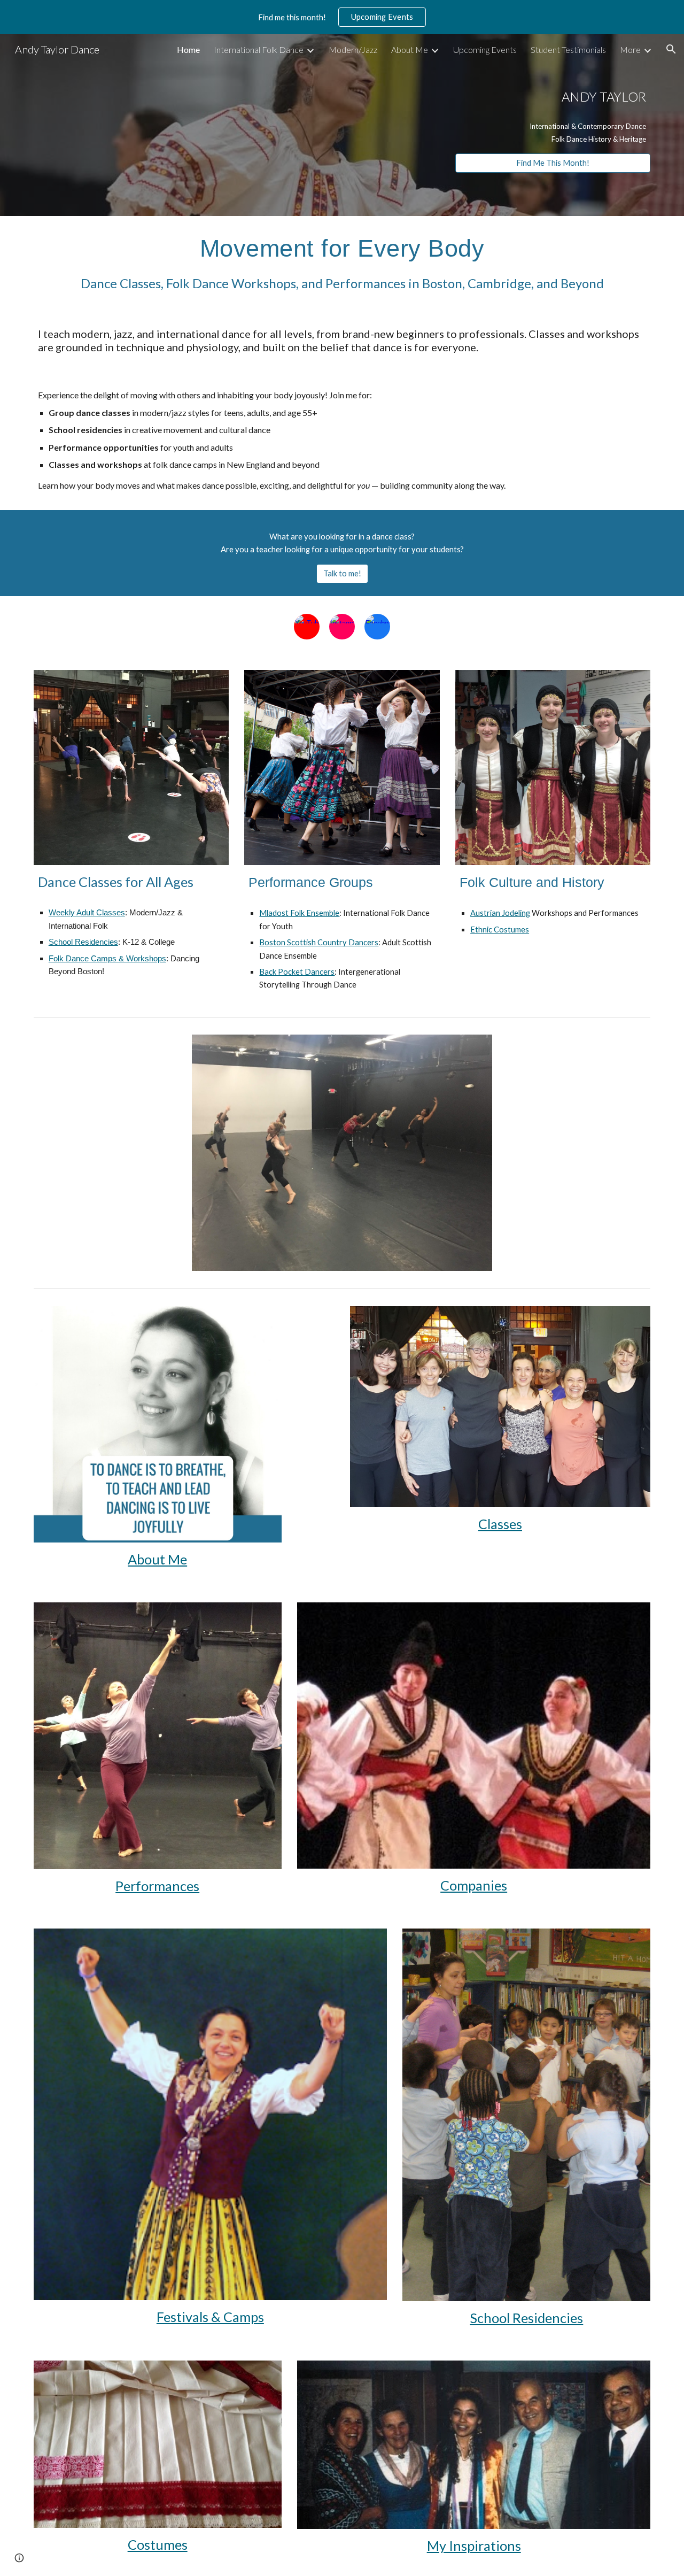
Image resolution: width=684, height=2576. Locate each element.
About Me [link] (410, 49)
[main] (553, 95)
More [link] (630, 49)
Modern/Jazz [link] (353, 49)
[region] (342, 17)
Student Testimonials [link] (568, 49)
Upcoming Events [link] (485, 49)
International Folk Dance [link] (259, 49)
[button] (671, 49)
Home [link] (188, 49)
